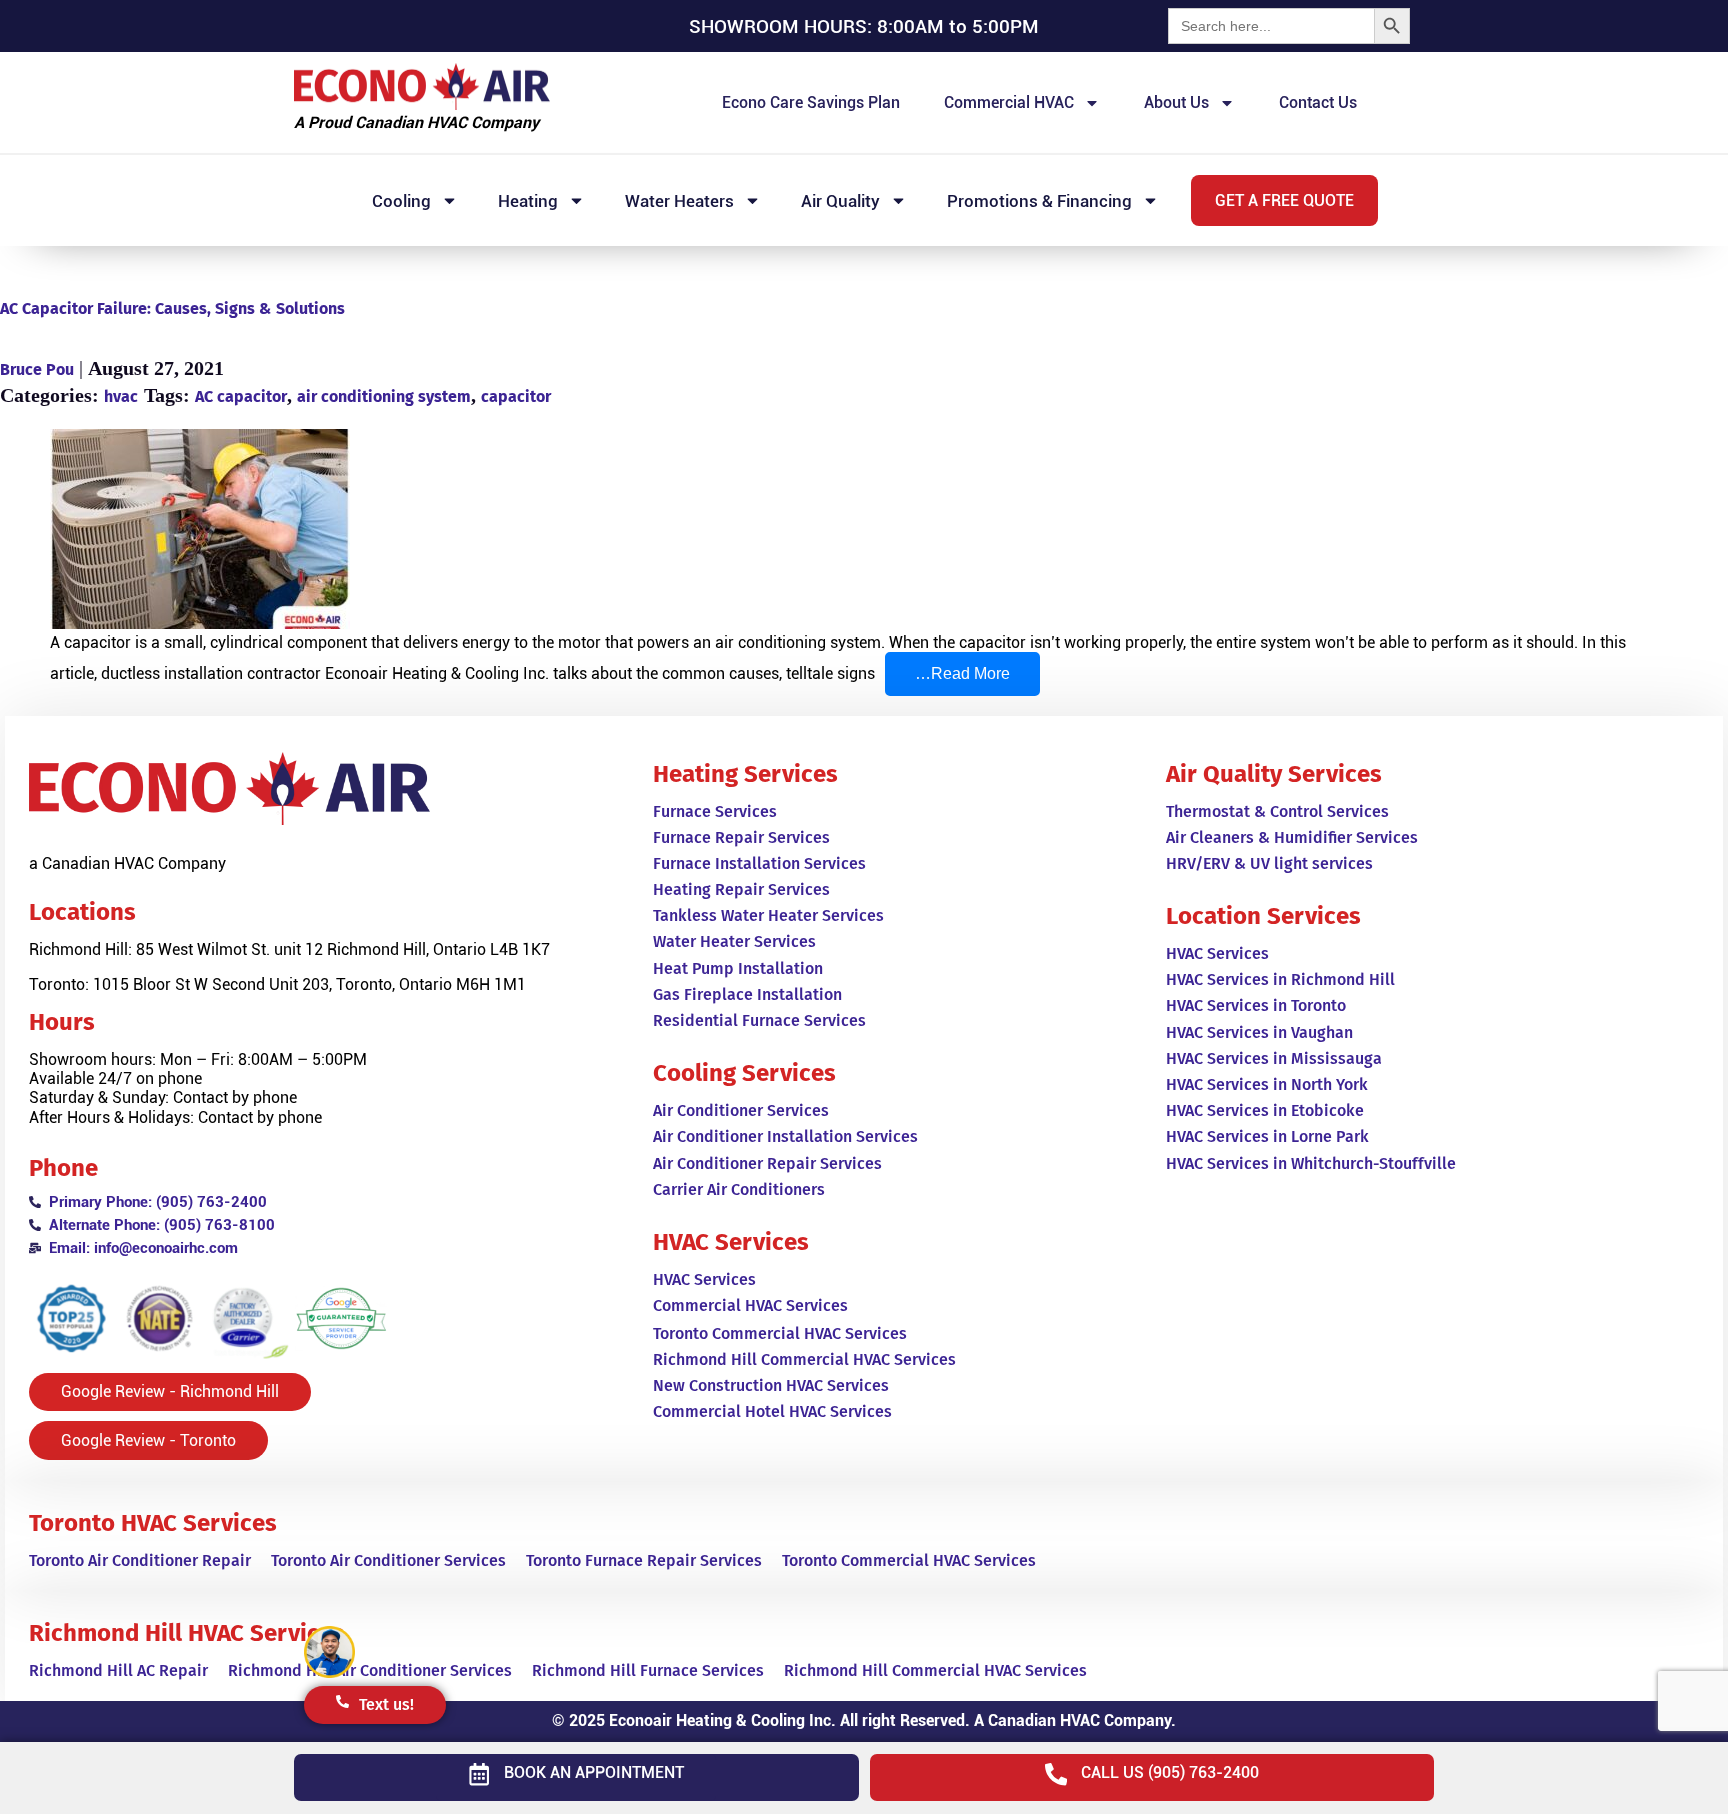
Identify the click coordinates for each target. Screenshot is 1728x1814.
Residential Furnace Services (759, 1020)
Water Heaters (679, 201)
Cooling (401, 201)
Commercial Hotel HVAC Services (772, 1411)
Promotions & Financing (1039, 201)
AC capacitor (241, 396)
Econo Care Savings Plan (811, 102)
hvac (121, 396)
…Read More (977, 667)
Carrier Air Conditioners (739, 1189)
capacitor (516, 396)
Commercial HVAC (1009, 102)
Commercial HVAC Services (750, 1305)
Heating (528, 201)
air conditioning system (384, 396)
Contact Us (1318, 102)
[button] (1284, 200)
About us (1176, 102)
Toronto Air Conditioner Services (388, 1560)
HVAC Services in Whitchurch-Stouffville (1311, 1163)
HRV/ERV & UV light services (1269, 863)
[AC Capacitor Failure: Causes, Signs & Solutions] (864, 531)
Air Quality (840, 201)
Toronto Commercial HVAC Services (909, 1560)
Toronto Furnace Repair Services (644, 1560)
